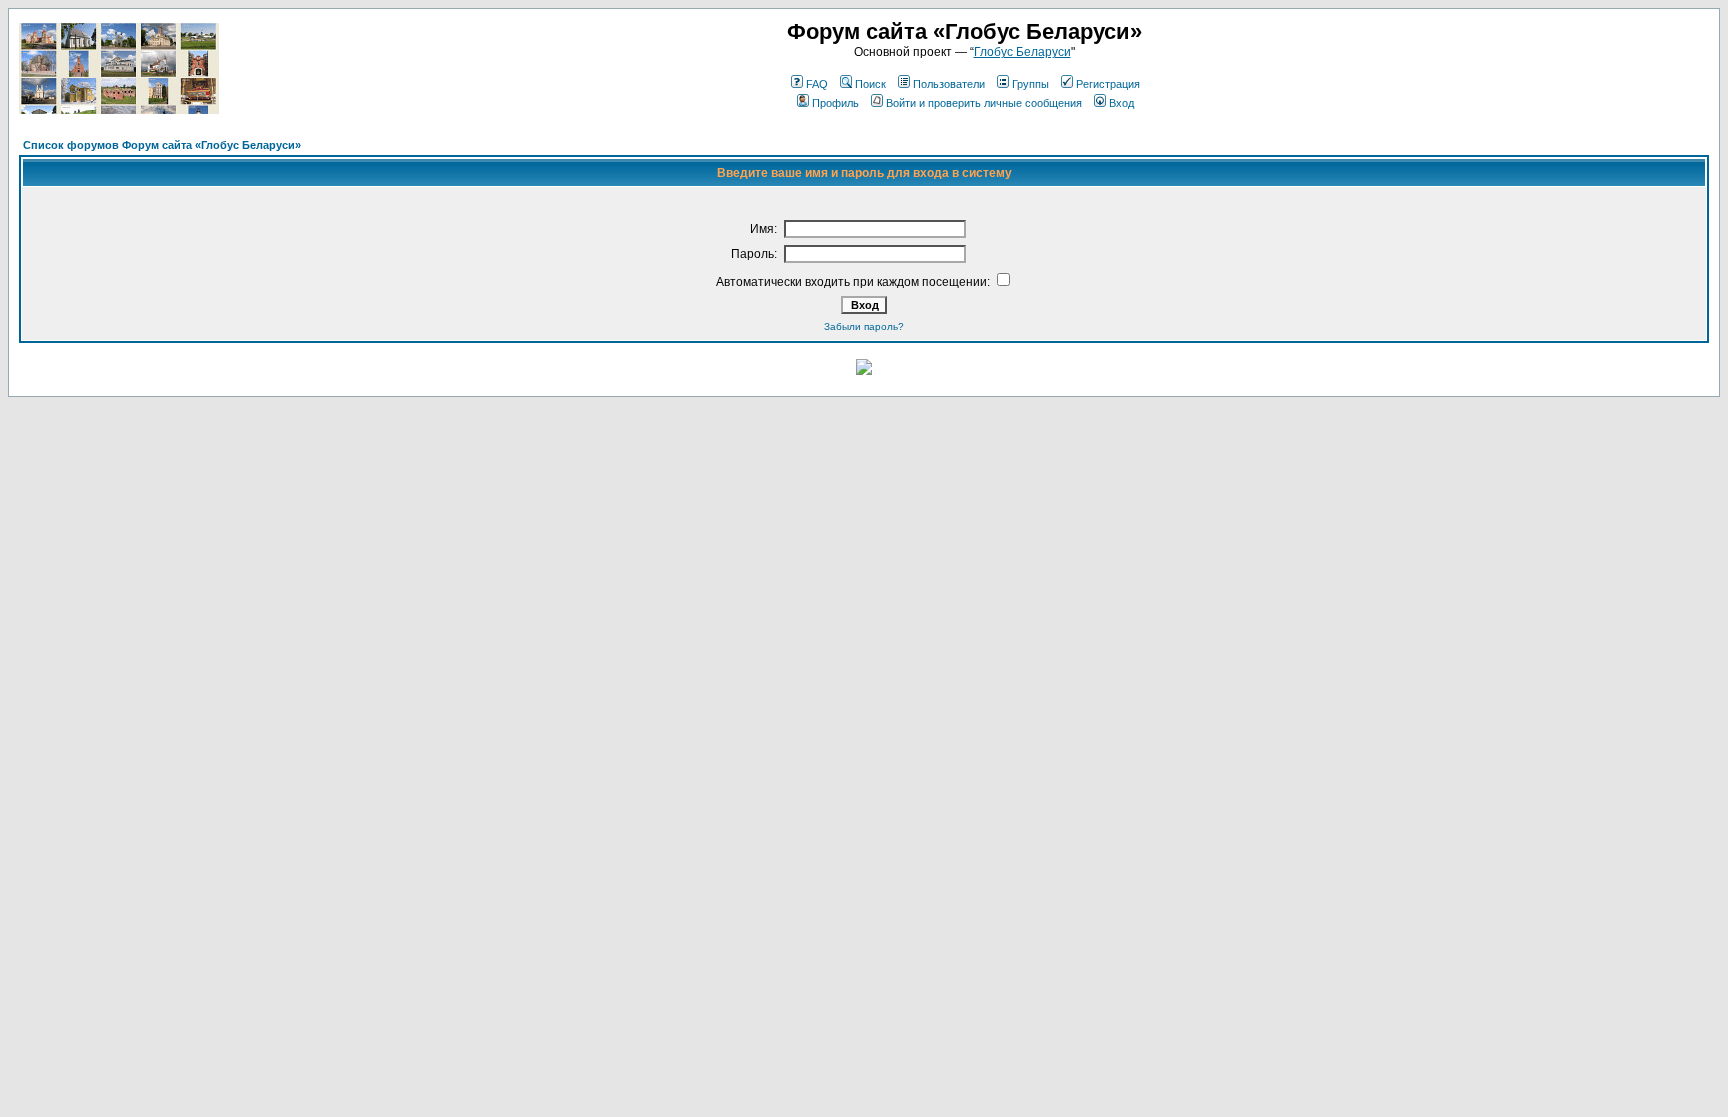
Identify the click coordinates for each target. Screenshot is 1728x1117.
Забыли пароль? (864, 326)
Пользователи (949, 84)
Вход (1121, 103)
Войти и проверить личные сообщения (984, 103)
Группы (1030, 84)
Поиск (870, 84)
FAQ (817, 84)
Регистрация (1108, 84)
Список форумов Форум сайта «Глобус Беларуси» (162, 145)
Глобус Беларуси (1022, 52)
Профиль (835, 103)
